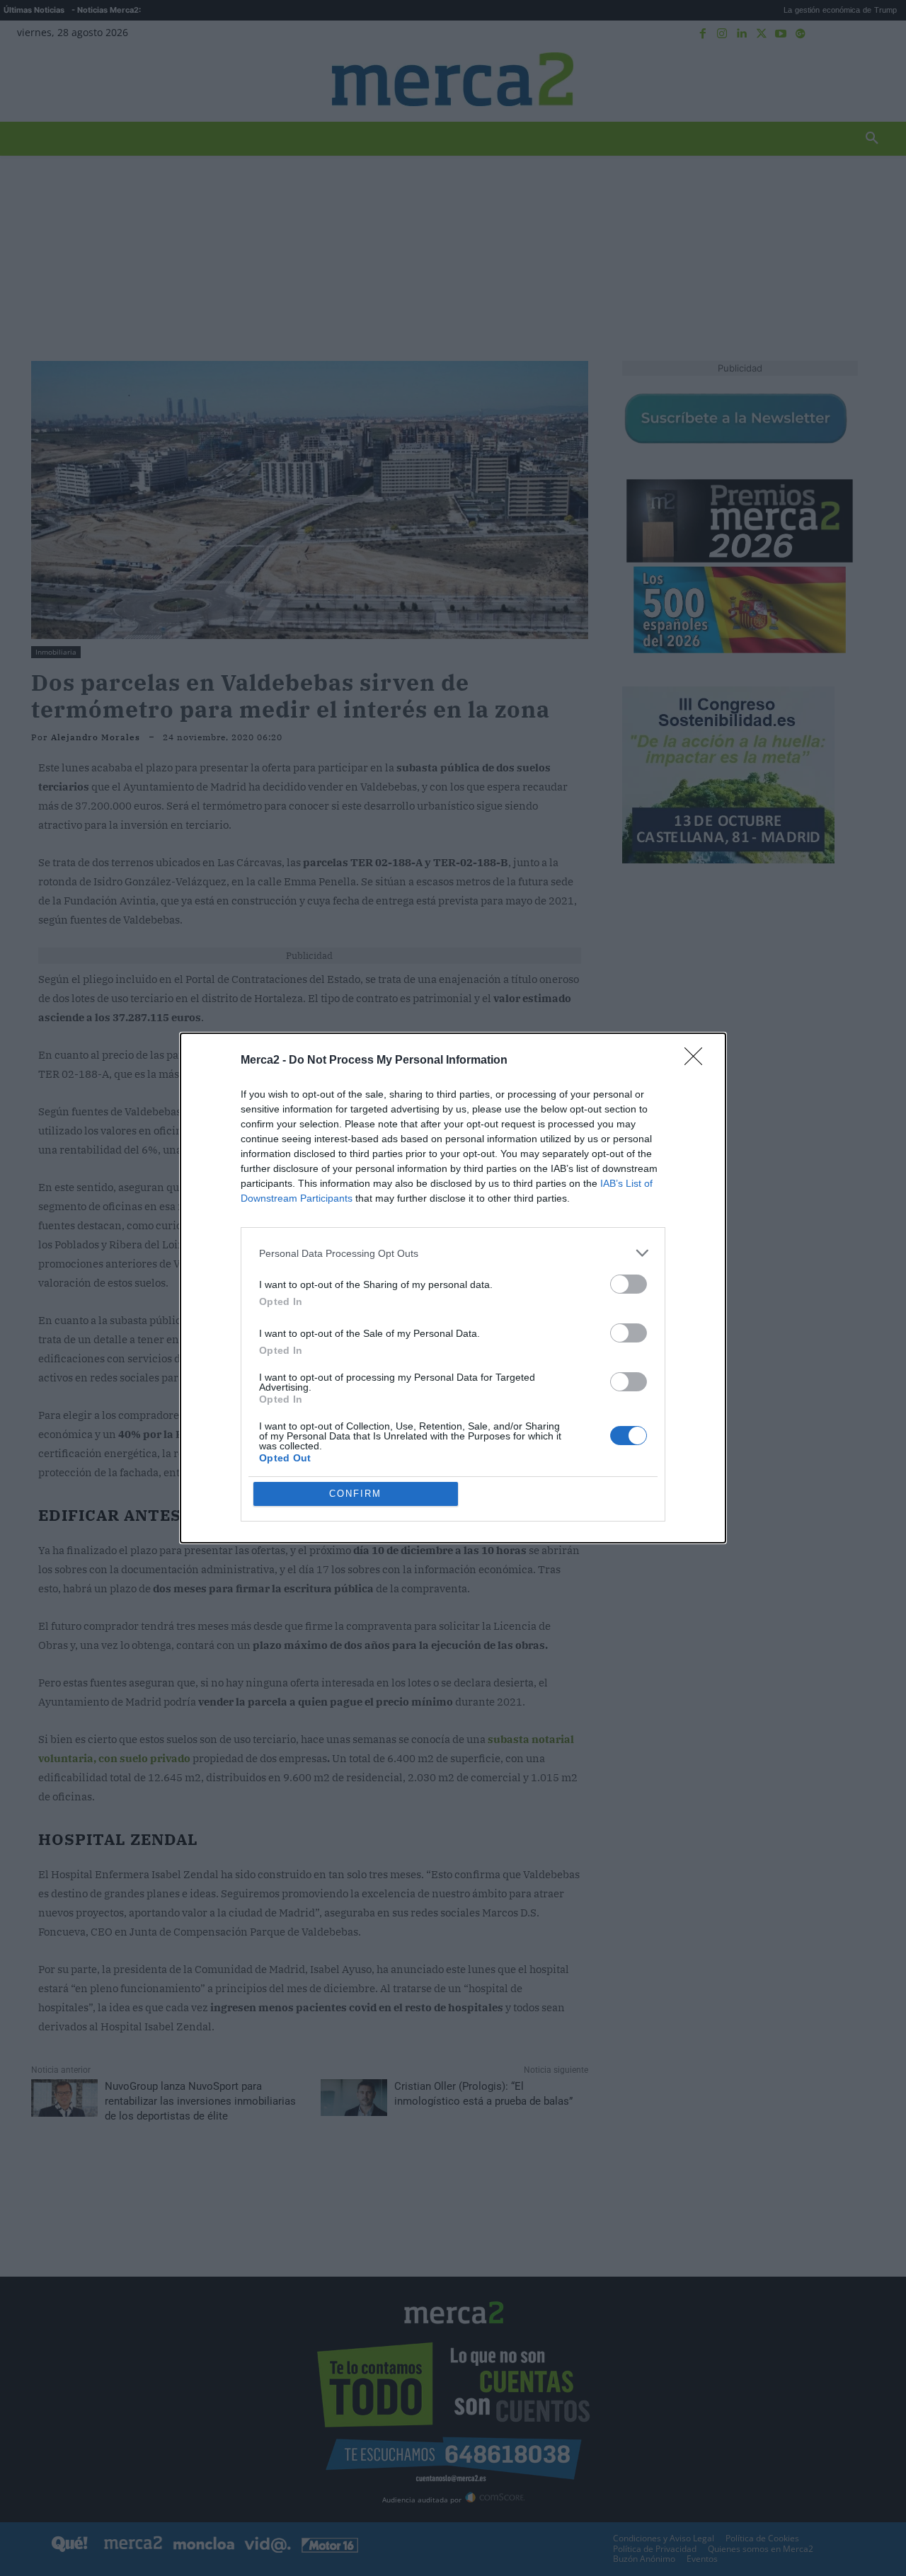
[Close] (698, 1061)
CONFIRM (355, 1494)
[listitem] (453, 1253)
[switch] (629, 1284)
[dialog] (453, 1288)
